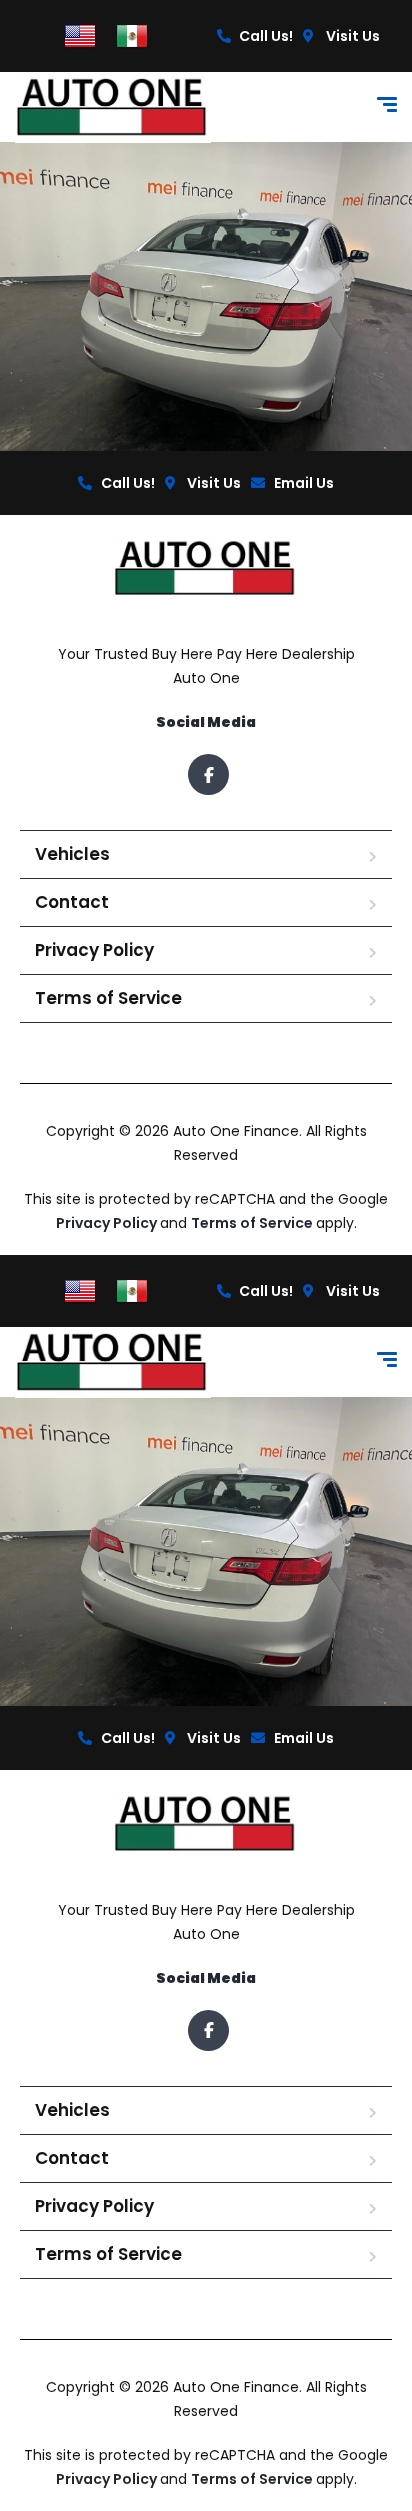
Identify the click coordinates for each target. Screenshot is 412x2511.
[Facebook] (208, 774)
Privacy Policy (94, 950)
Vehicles (72, 854)
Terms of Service (108, 998)
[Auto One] (113, 107)
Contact (72, 902)
